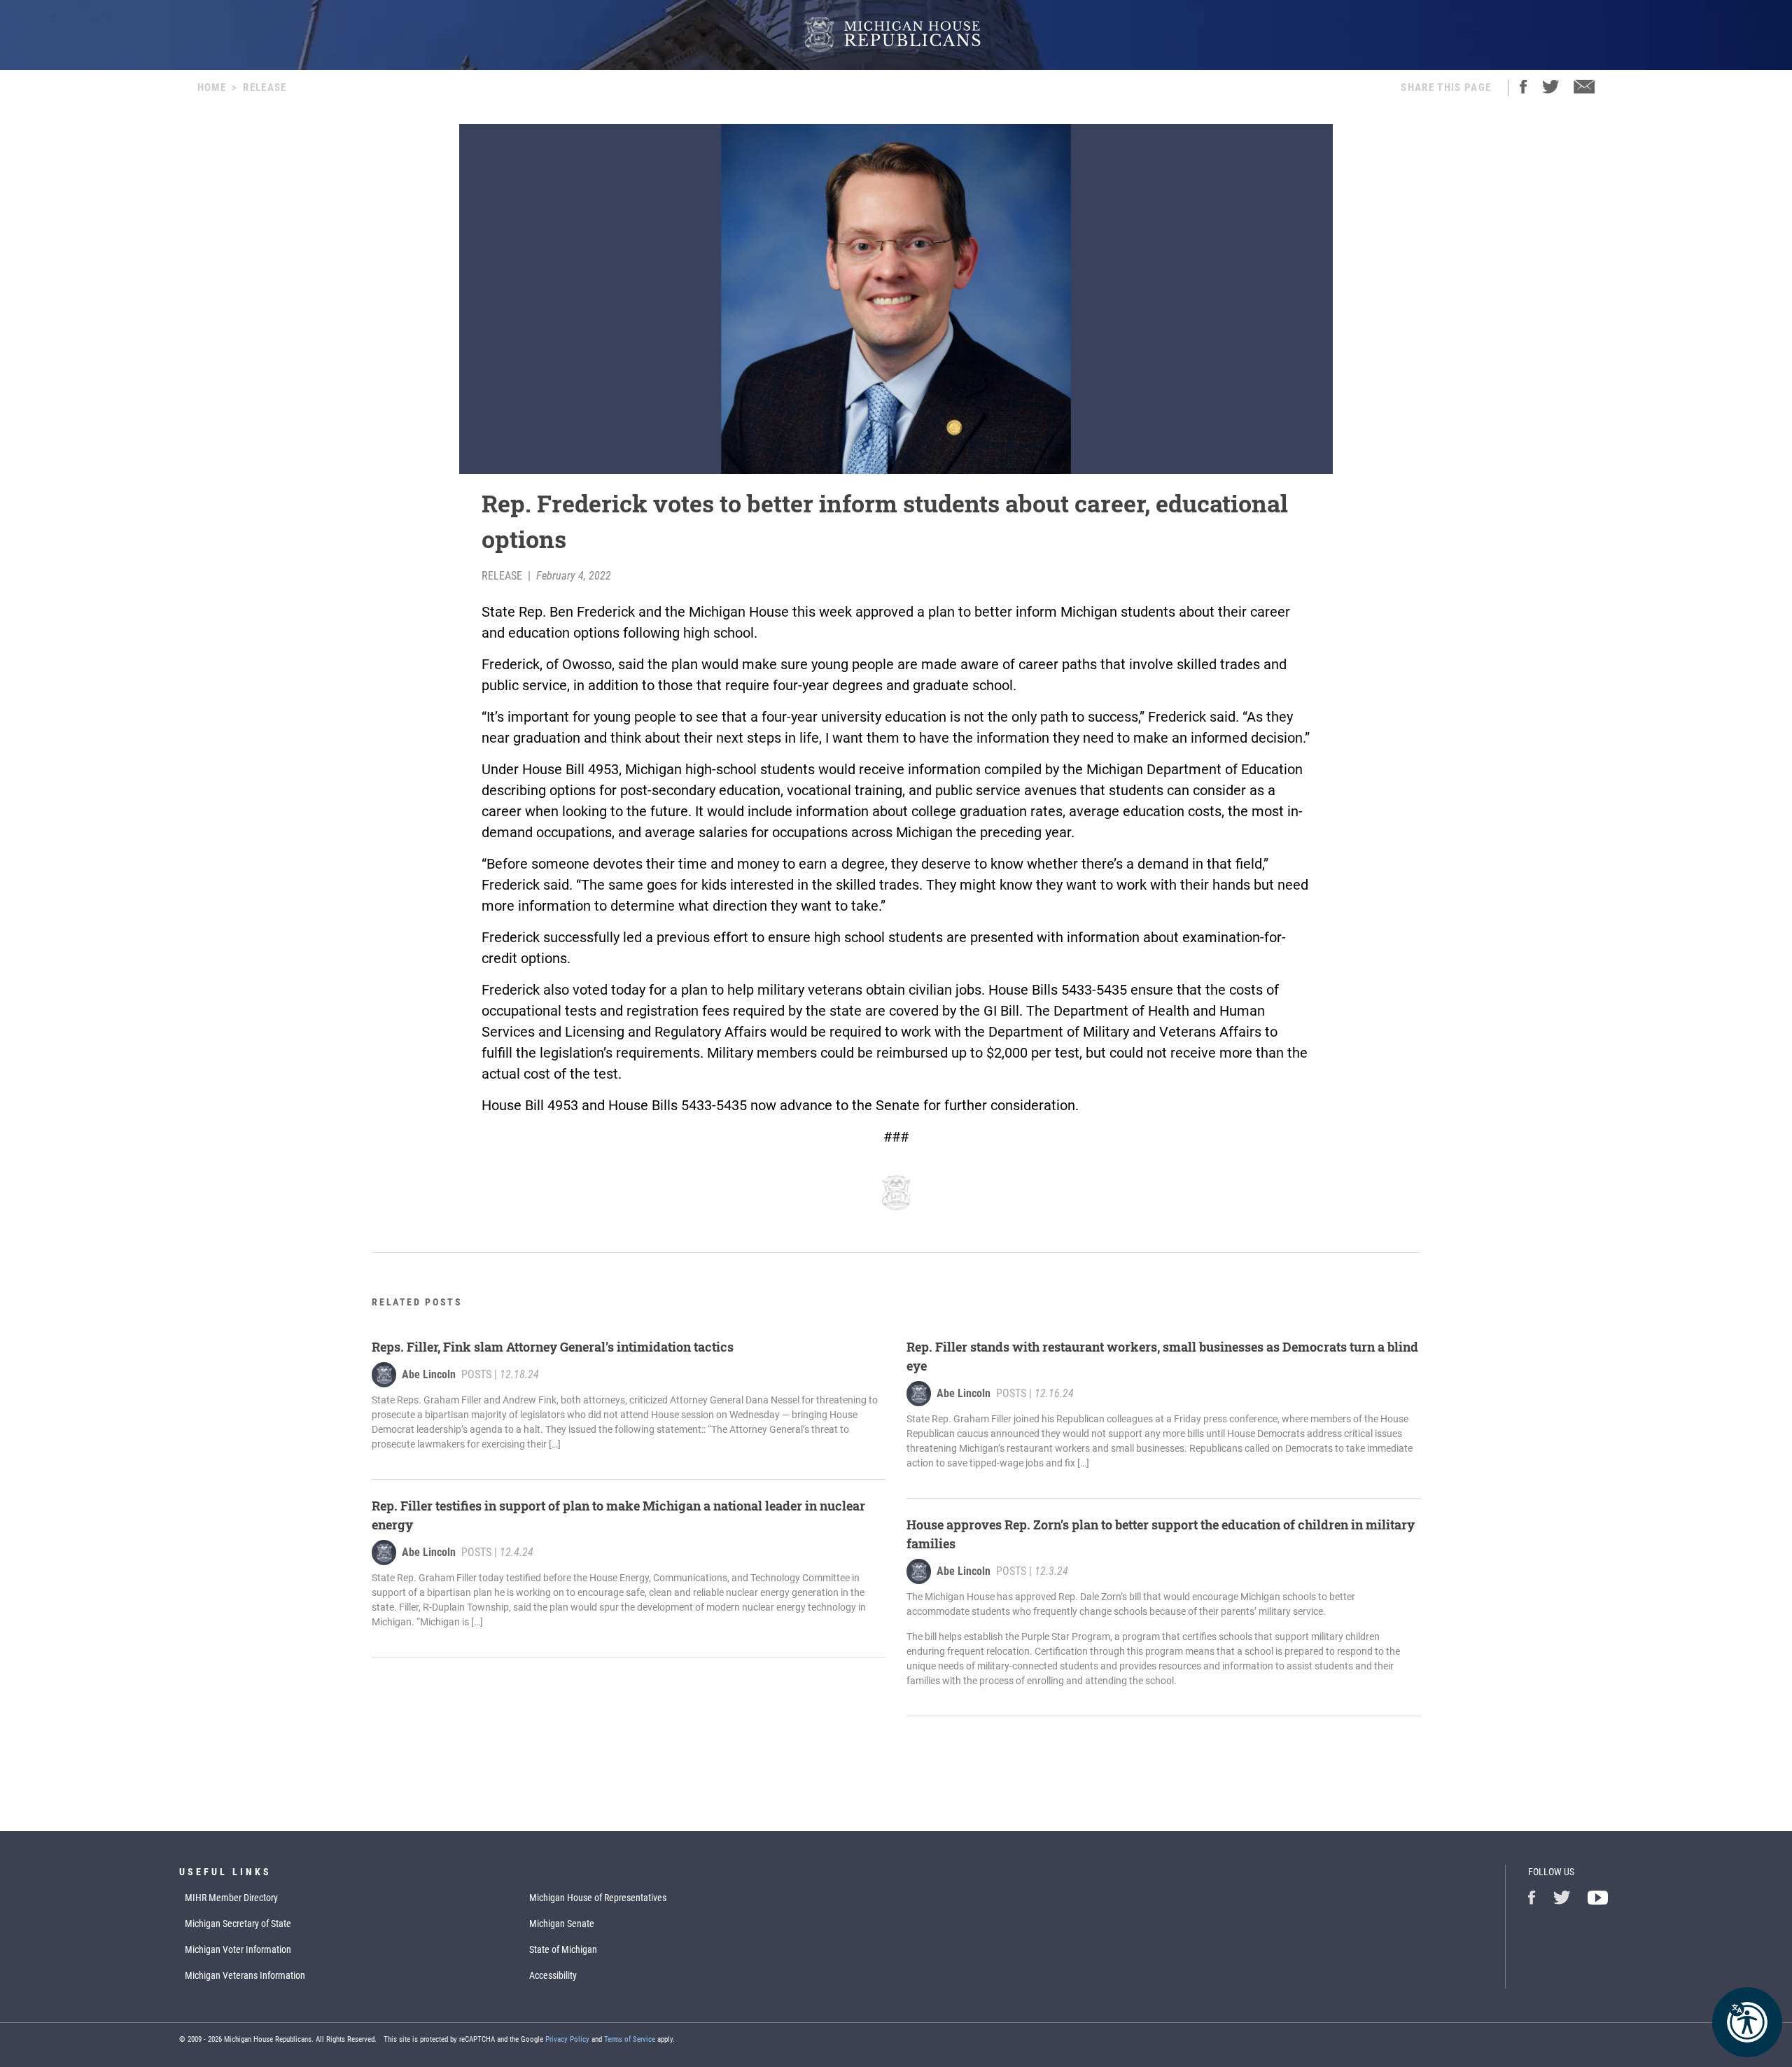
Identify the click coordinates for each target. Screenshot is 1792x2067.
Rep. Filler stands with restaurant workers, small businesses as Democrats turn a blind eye (1162, 1356)
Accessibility (553, 1975)
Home (212, 87)
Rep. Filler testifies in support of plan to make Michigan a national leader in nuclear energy (618, 1515)
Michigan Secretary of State (238, 1924)
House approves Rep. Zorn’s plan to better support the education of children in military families (1161, 1534)
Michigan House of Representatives (598, 1898)
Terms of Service (630, 2039)
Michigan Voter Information (238, 1949)
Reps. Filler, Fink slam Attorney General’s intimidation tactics (553, 1347)
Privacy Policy (567, 2039)
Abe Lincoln (429, 1374)
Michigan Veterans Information (245, 1975)
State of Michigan (563, 1949)
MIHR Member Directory (231, 1898)
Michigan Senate (562, 1924)
